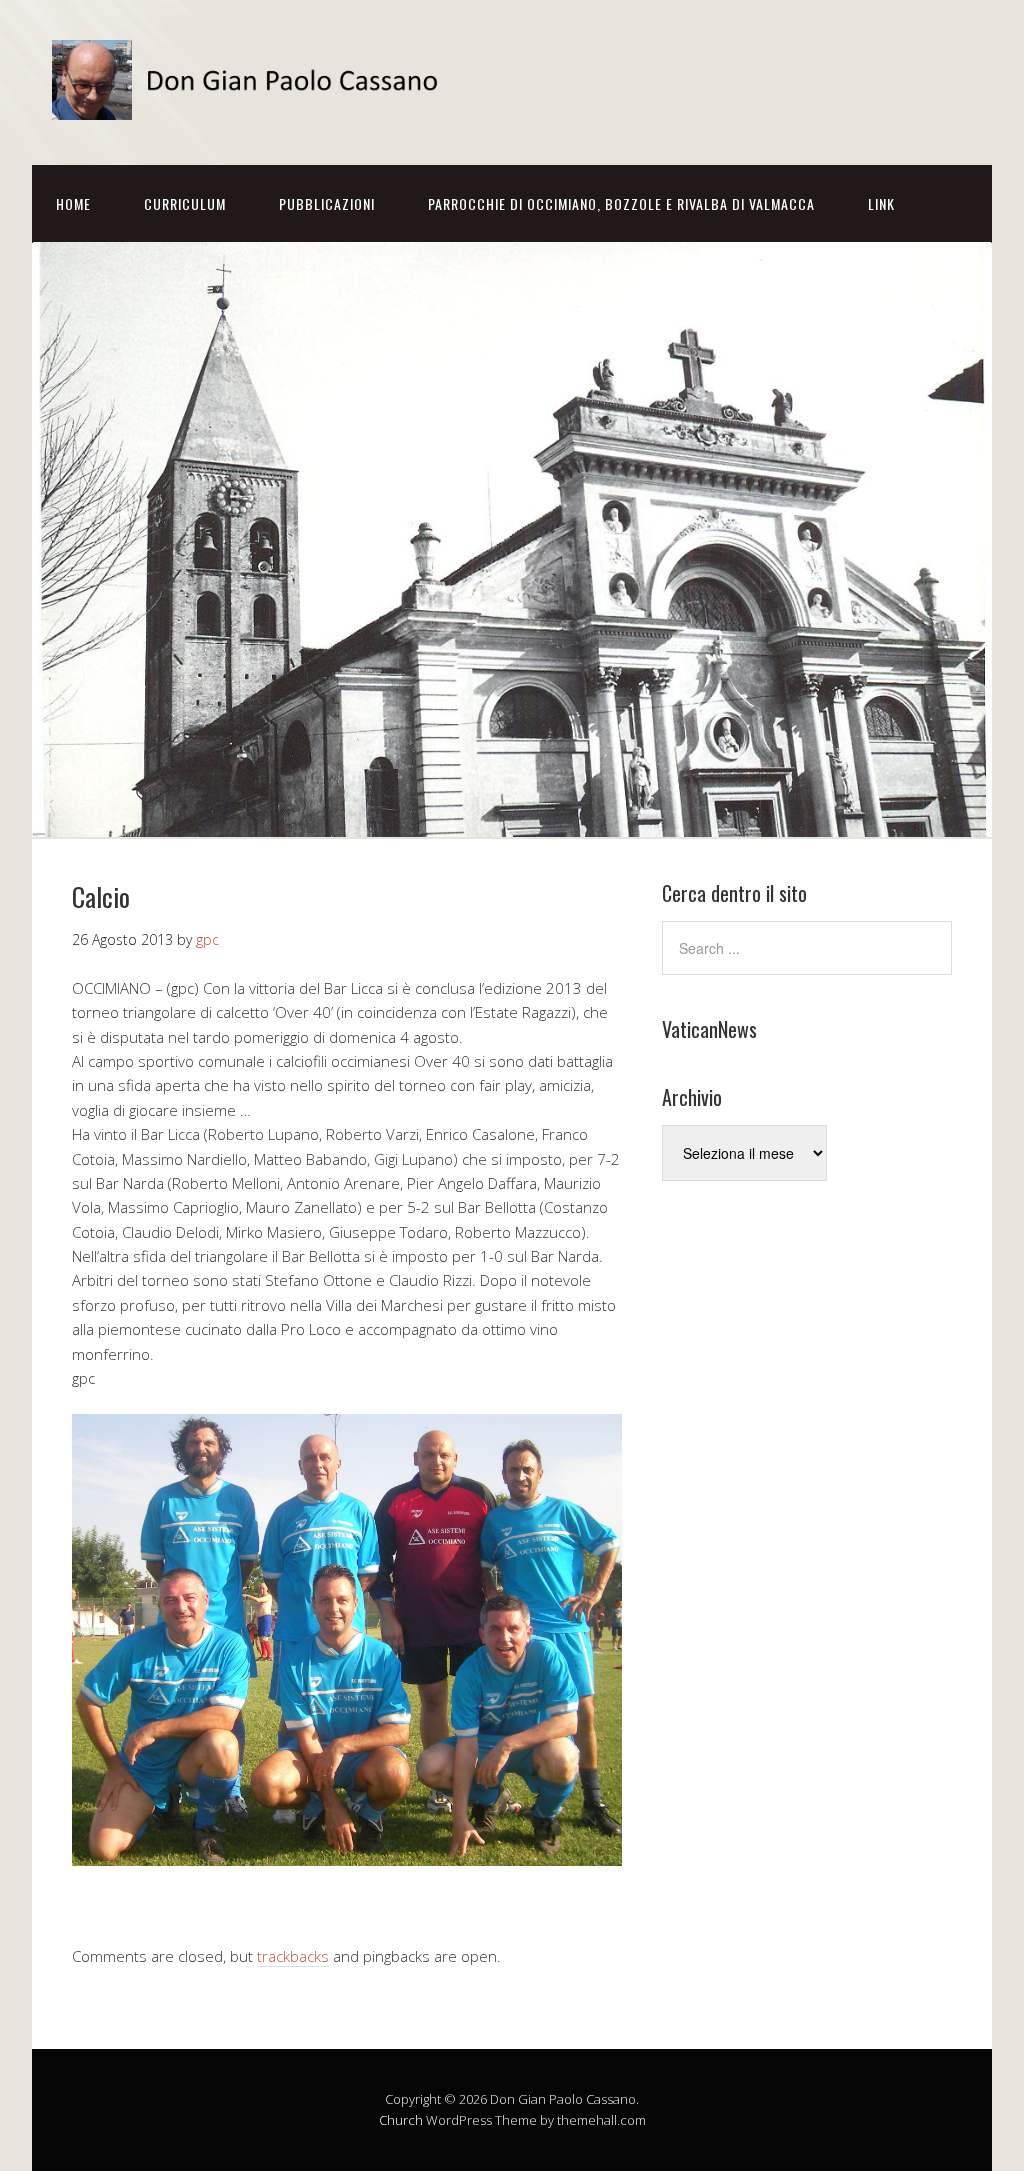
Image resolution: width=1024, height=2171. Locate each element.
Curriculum (185, 203)
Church (401, 2120)
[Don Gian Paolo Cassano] (252, 102)
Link (881, 203)
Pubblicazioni (327, 203)
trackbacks (293, 1956)
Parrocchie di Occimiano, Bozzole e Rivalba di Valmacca (621, 203)
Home (73, 203)
